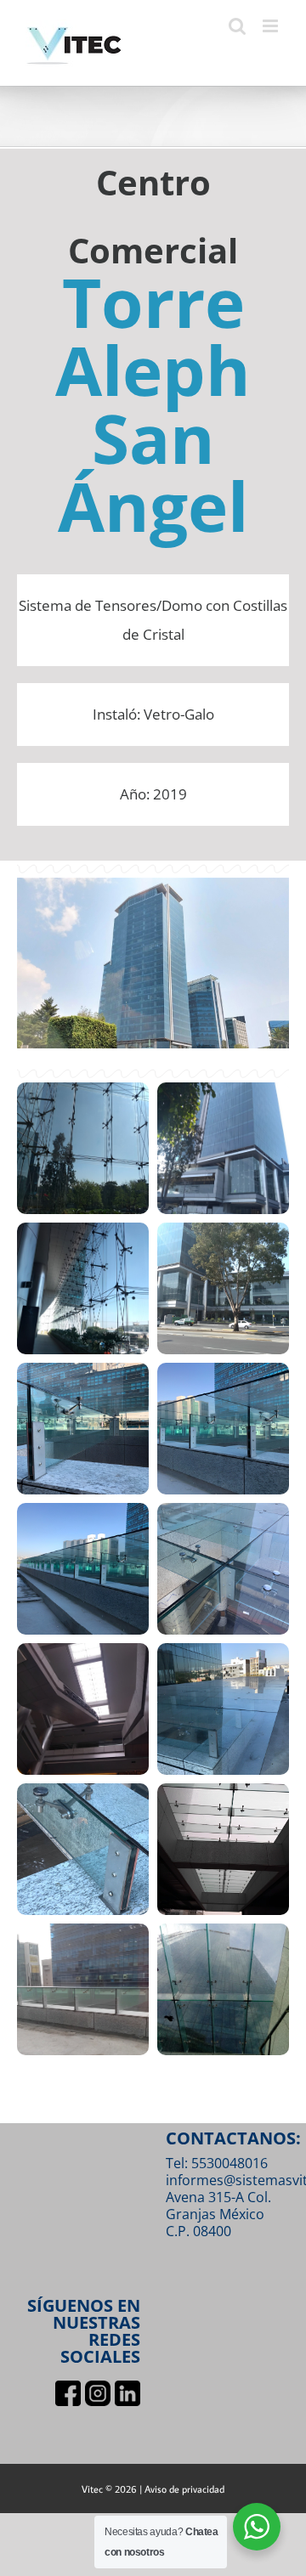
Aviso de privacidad (184, 2489)
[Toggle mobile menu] (272, 26)
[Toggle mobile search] (237, 26)
